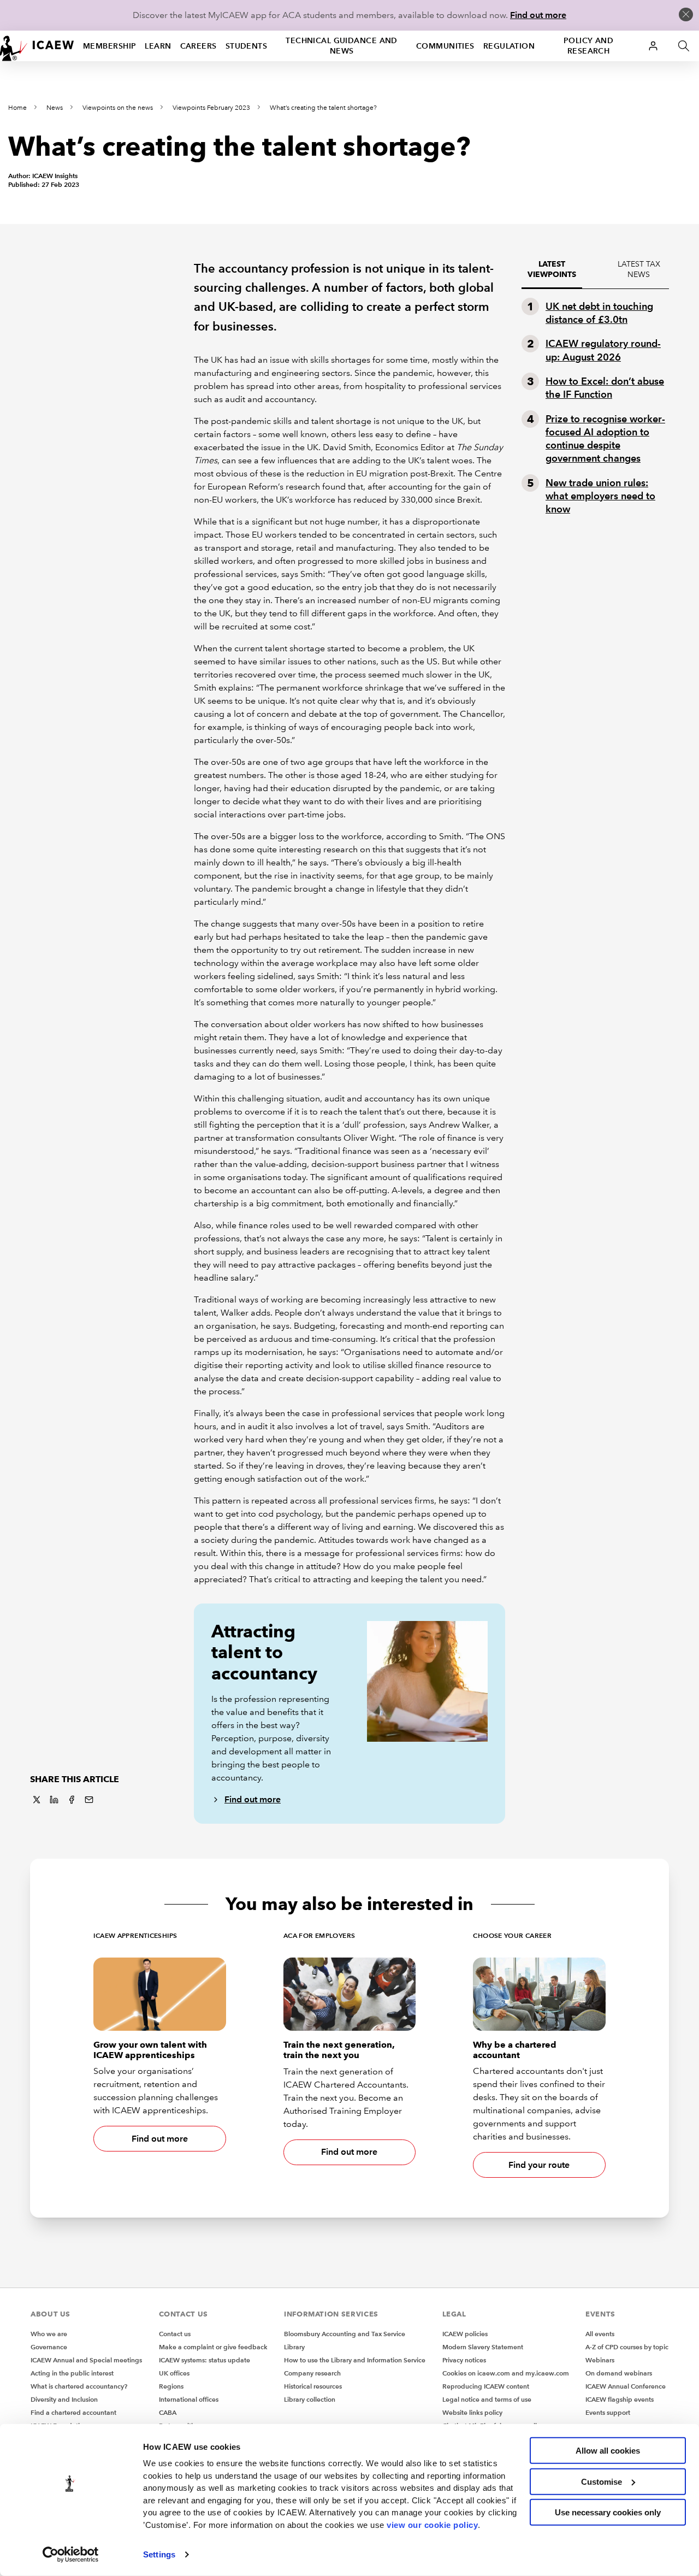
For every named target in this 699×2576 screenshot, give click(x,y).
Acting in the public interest (72, 2373)
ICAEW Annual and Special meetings (86, 2360)
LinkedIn (54, 1800)
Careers (199, 46)
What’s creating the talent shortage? (323, 108)
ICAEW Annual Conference (626, 2386)
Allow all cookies (608, 2451)
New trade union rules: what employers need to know (600, 496)
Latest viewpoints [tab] (552, 269)
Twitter (37, 1800)
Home (17, 108)
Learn (158, 46)
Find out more (538, 15)
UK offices (174, 2373)
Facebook (72, 1800)
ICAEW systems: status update (205, 2360)
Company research (312, 2373)
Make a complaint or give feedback (213, 2347)
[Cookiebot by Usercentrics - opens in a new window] (71, 2555)
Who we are (49, 2334)
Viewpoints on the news (118, 108)
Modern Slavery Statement (483, 2347)
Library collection (310, 2399)
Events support (608, 2412)
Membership (109, 46)
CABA (168, 2412)
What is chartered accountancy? (79, 2386)
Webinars (600, 2360)
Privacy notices (464, 2360)
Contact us (175, 2334)
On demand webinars (619, 2373)
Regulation (509, 46)
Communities (445, 46)
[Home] (37, 46)
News (55, 108)
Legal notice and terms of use (487, 2399)
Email (89, 1800)
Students (247, 46)
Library (294, 2347)
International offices (189, 2399)
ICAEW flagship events (620, 2399)
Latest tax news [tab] (639, 269)
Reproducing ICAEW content (486, 2386)
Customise (602, 2481)
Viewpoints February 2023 (211, 108)
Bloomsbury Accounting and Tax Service (345, 2334)
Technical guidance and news (342, 46)
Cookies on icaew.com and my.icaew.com (506, 2373)
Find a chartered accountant (73, 2412)
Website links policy (472, 2412)
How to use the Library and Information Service (355, 2360)
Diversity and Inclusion (64, 2399)
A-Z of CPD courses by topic (627, 2347)
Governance (49, 2347)
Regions (171, 2386)
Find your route (539, 2165)
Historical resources (313, 2386)
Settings (159, 2554)
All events (600, 2334)
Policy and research (588, 46)
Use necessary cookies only (608, 2512)
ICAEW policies (465, 2334)
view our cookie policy (432, 2524)
